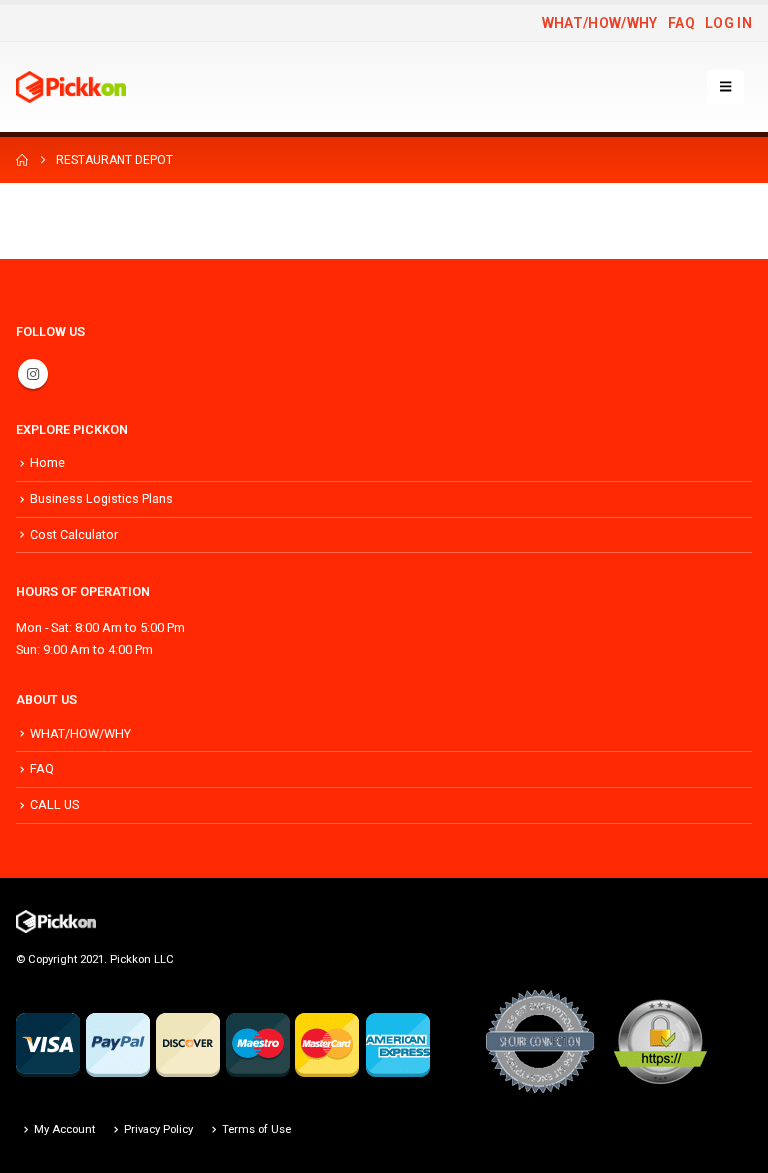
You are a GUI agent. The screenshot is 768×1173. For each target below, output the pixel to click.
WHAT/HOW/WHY (600, 23)
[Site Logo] (71, 86)
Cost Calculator (74, 534)
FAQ (681, 23)
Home (47, 462)
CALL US (54, 804)
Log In (728, 23)
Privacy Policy (158, 1129)
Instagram (33, 374)
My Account (64, 1129)
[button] (725, 87)
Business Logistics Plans (101, 498)
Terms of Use (256, 1129)
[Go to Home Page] (22, 160)
